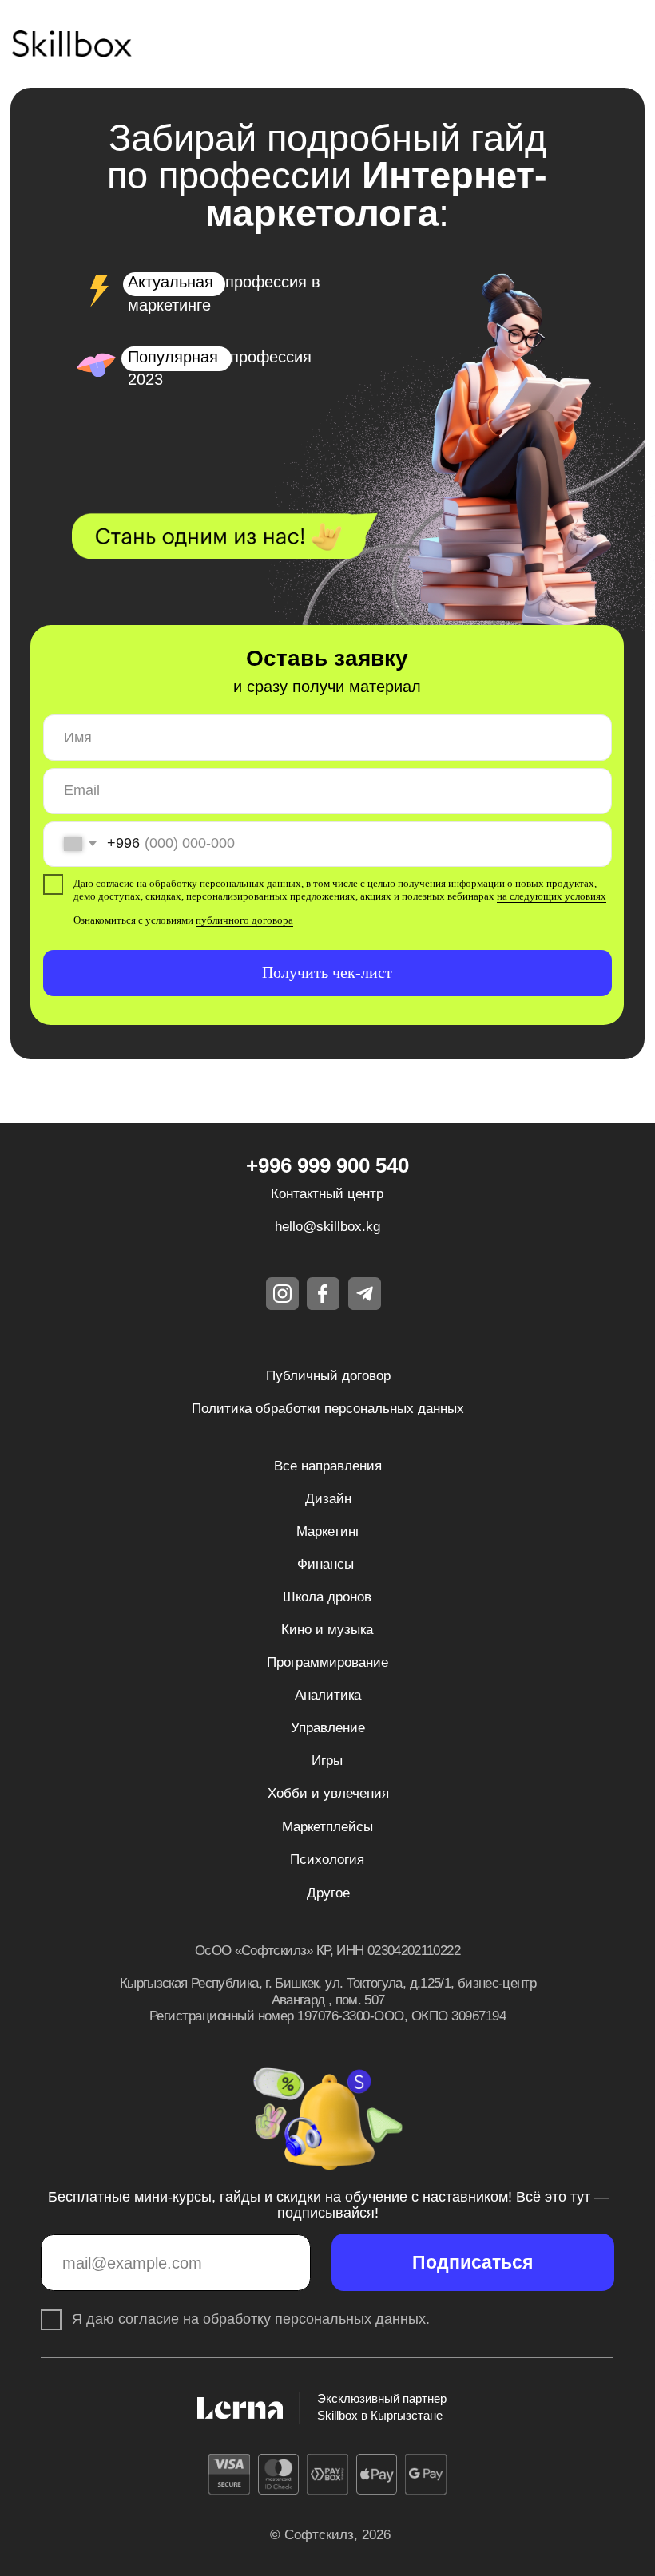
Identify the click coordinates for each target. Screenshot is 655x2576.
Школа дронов (327, 1597)
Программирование (327, 1662)
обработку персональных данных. (316, 2319)
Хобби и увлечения (328, 1793)
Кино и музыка (327, 1630)
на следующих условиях (552, 896)
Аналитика (328, 1695)
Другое (328, 1893)
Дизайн (328, 1499)
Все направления (328, 1466)
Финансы (326, 1564)
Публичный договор (328, 1376)
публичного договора (244, 920)
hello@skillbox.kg (327, 1227)
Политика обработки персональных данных (328, 1409)
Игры (327, 1761)
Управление (328, 1728)
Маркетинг (328, 1531)
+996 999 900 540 (327, 1165)
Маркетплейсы (327, 1827)
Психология (327, 1860)
